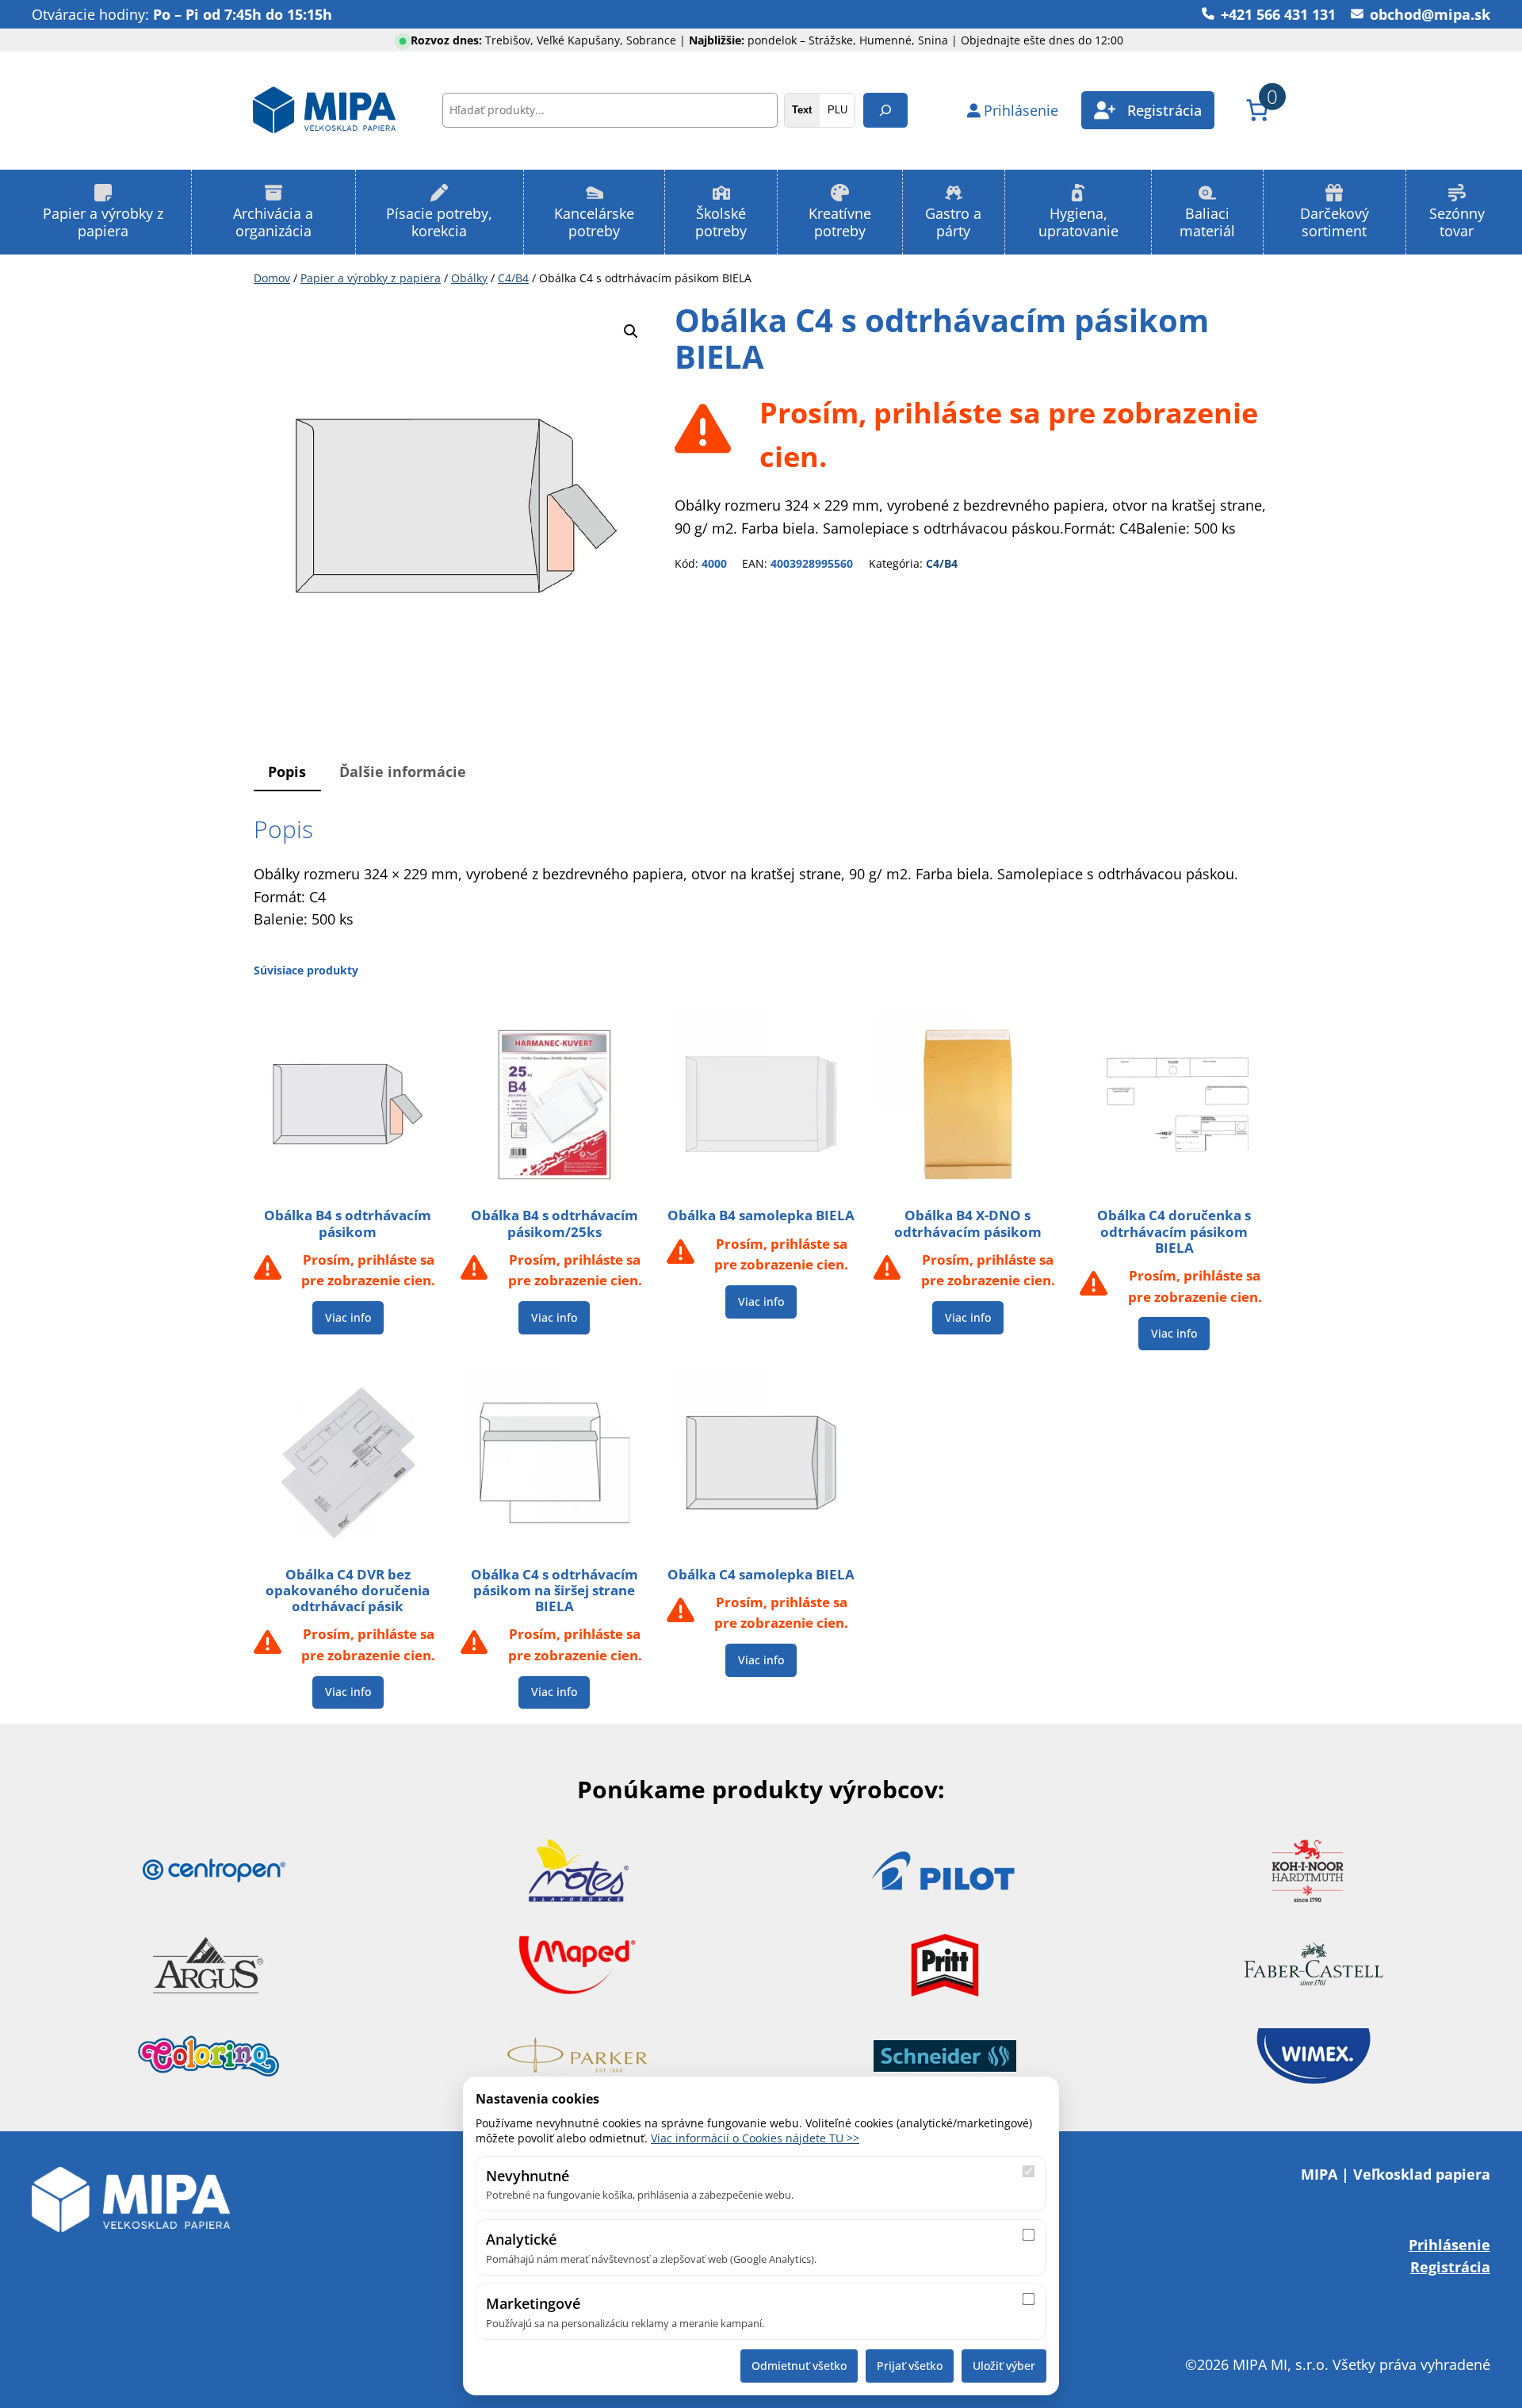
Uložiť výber (1004, 2366)
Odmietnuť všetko (799, 2366)
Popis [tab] (287, 771)
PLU (837, 110)
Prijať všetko (910, 2366)
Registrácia (1450, 2266)
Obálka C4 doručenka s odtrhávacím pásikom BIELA (1174, 1231)
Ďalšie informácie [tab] (403, 771)
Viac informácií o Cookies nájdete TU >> (755, 2138)
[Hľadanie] (885, 110)
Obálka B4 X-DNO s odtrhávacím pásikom (968, 1223)
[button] (631, 331)
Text (802, 110)
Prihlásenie (1449, 2244)
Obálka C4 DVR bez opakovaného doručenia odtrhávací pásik (348, 1591)
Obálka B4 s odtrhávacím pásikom (348, 1223)
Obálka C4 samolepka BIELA (761, 1575)
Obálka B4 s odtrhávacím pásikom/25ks (554, 1223)
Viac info (348, 1317)
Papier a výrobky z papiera (371, 278)
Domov (272, 278)
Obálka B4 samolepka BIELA (761, 1215)
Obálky (469, 278)
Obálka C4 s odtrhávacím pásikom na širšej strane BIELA (554, 1591)
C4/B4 (513, 278)
